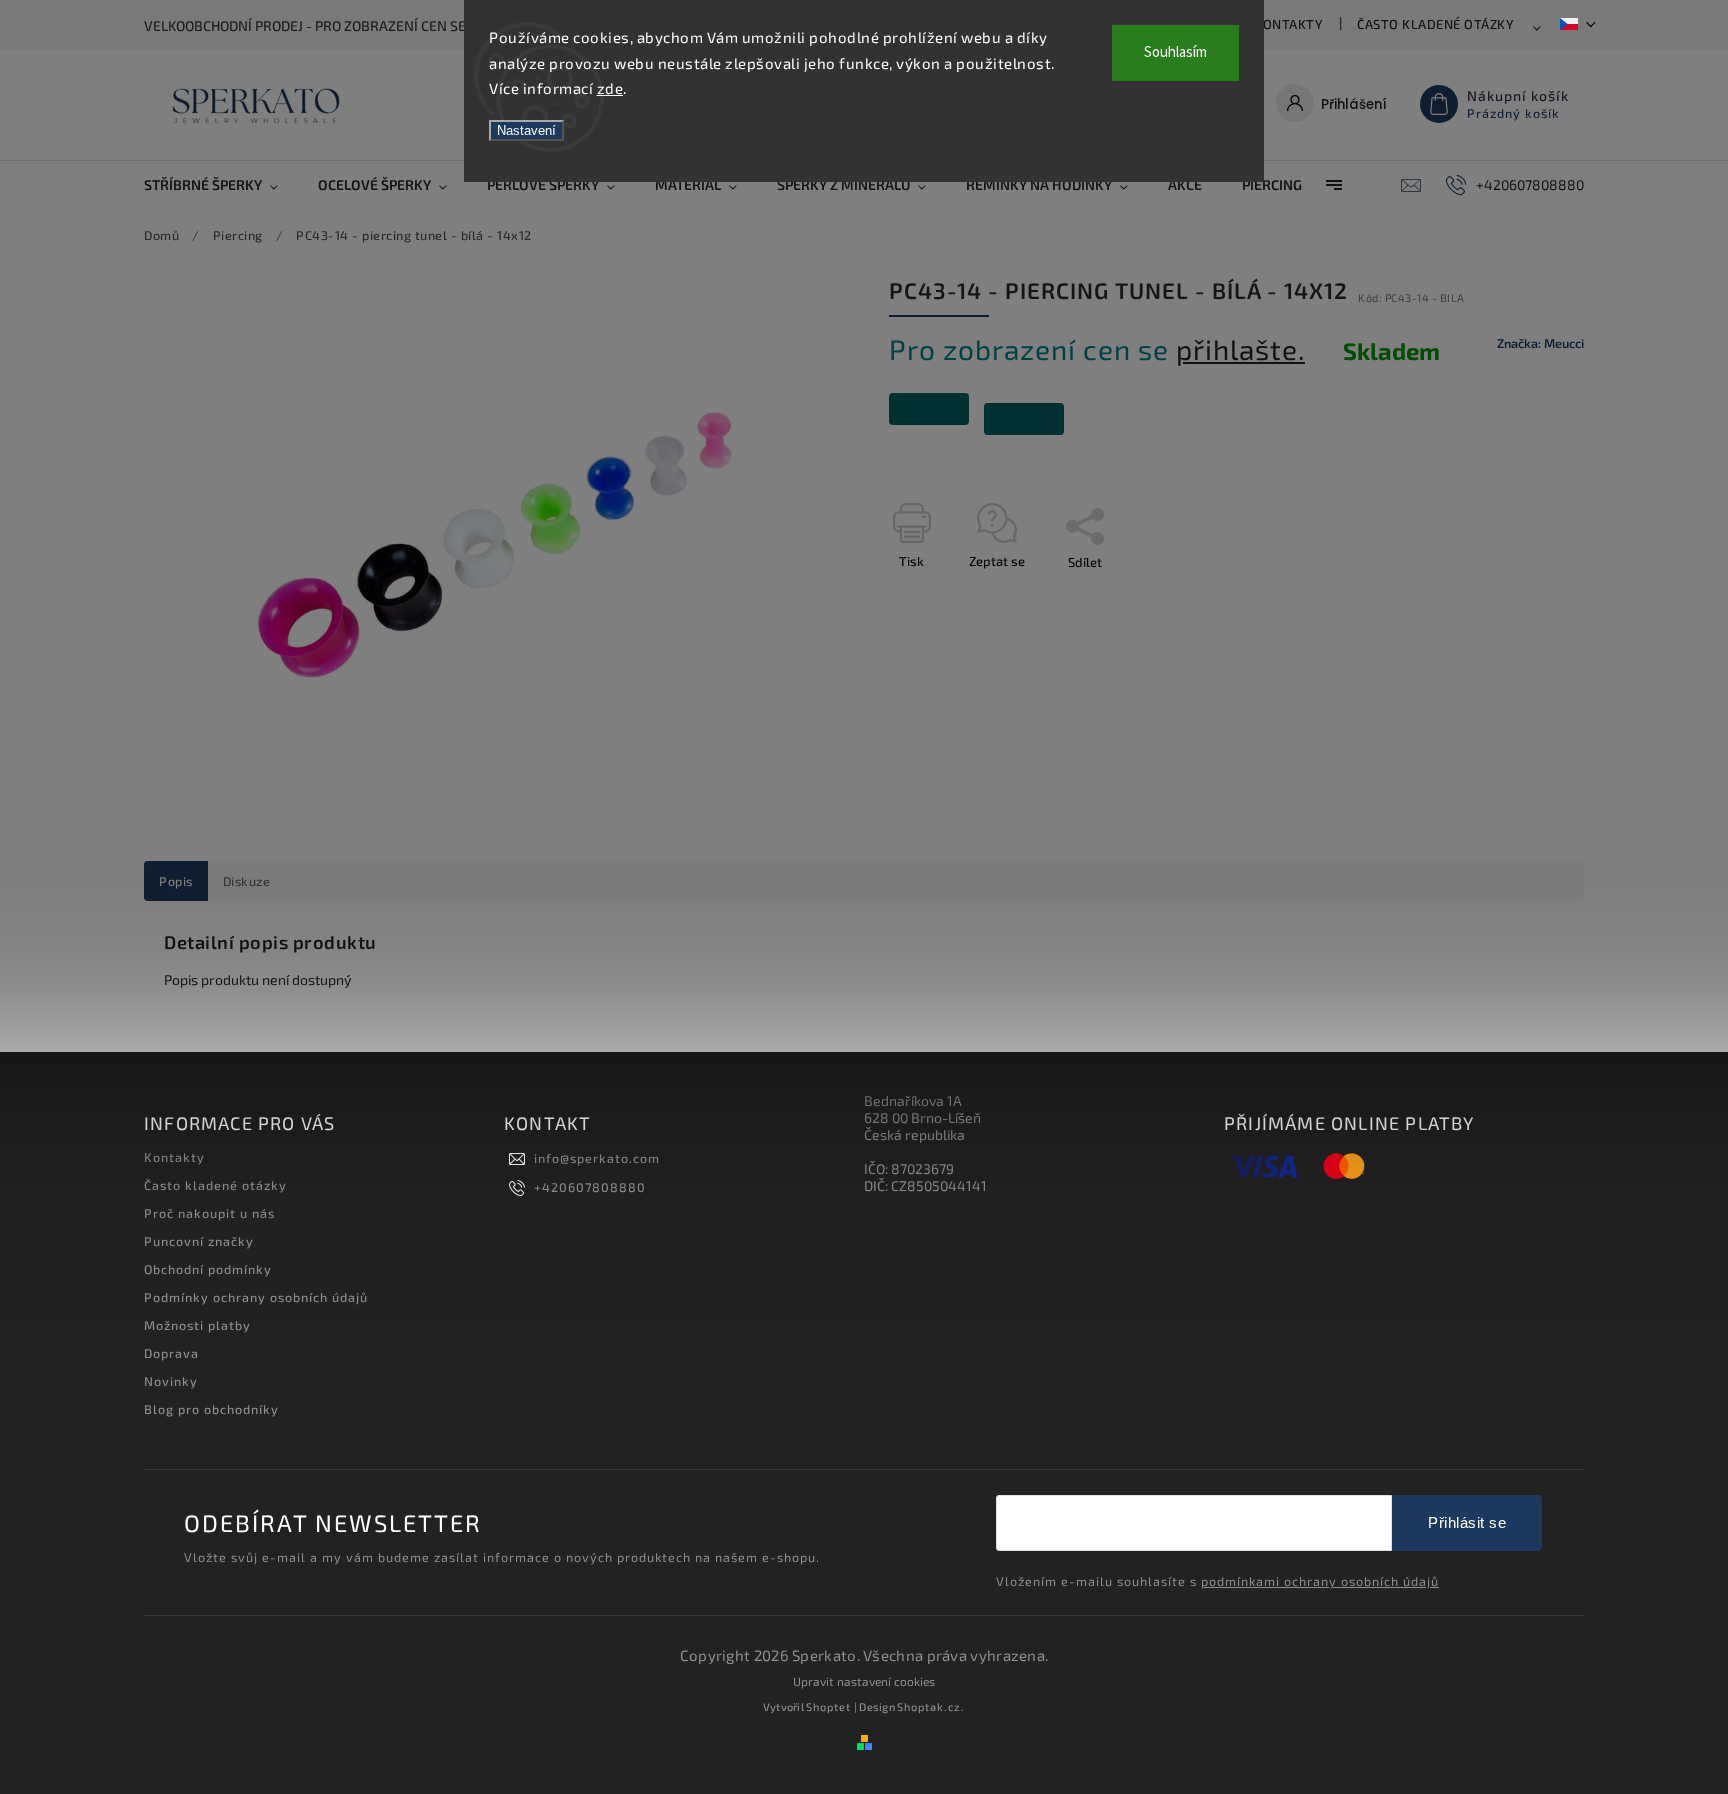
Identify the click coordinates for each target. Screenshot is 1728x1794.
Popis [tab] (176, 881)
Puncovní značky (199, 1241)
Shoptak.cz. (931, 1706)
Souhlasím (1175, 52)
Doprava (171, 1353)
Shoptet (828, 1706)
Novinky (171, 1381)
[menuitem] (221, 185)
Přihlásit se (1467, 1522)
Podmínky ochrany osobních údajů (256, 1297)
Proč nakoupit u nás (209, 1213)
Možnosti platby (197, 1325)
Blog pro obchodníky (211, 1409)
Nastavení (526, 130)
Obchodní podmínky (208, 1269)
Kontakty (1288, 24)
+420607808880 (590, 1187)
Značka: (1540, 343)
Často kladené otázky (1435, 24)
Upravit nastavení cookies (864, 1681)
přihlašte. (1240, 349)
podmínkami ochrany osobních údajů (1320, 1581)
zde (610, 88)
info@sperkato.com (597, 1158)
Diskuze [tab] (247, 881)
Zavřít (1521, 597)
